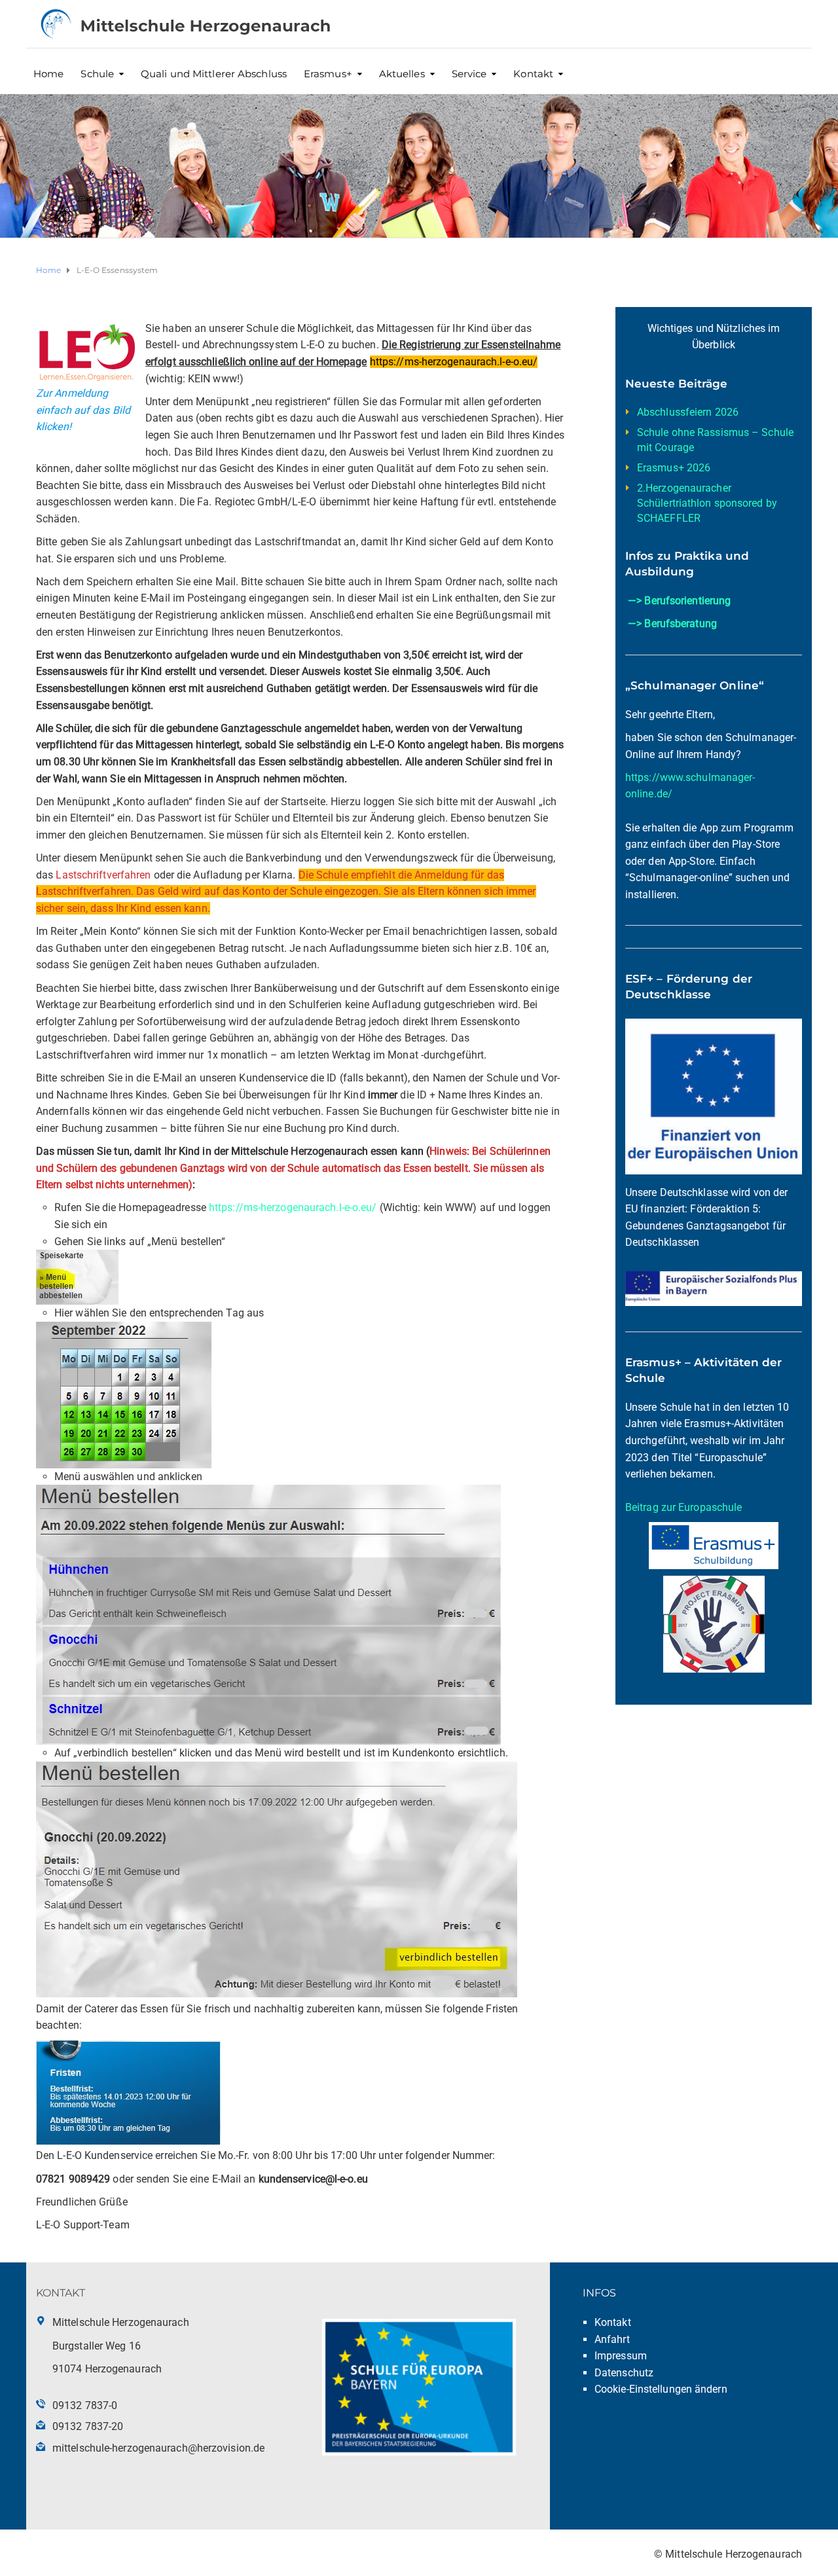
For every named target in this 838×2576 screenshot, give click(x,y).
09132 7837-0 (85, 2405)
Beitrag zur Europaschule (683, 1507)
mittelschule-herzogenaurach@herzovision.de (158, 2448)
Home (48, 74)
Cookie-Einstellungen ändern (661, 2389)
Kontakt (533, 74)
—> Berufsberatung (672, 624)
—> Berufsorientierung (679, 601)
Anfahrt (612, 2339)
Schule (97, 74)
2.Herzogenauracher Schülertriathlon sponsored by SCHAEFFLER (707, 503)
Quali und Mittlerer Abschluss (214, 74)
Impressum (621, 2356)
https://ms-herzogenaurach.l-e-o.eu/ (293, 1207)
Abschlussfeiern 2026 (688, 412)
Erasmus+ (328, 74)
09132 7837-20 (88, 2426)
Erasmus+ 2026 (674, 468)
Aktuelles (402, 74)
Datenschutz (624, 2373)
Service (469, 74)
